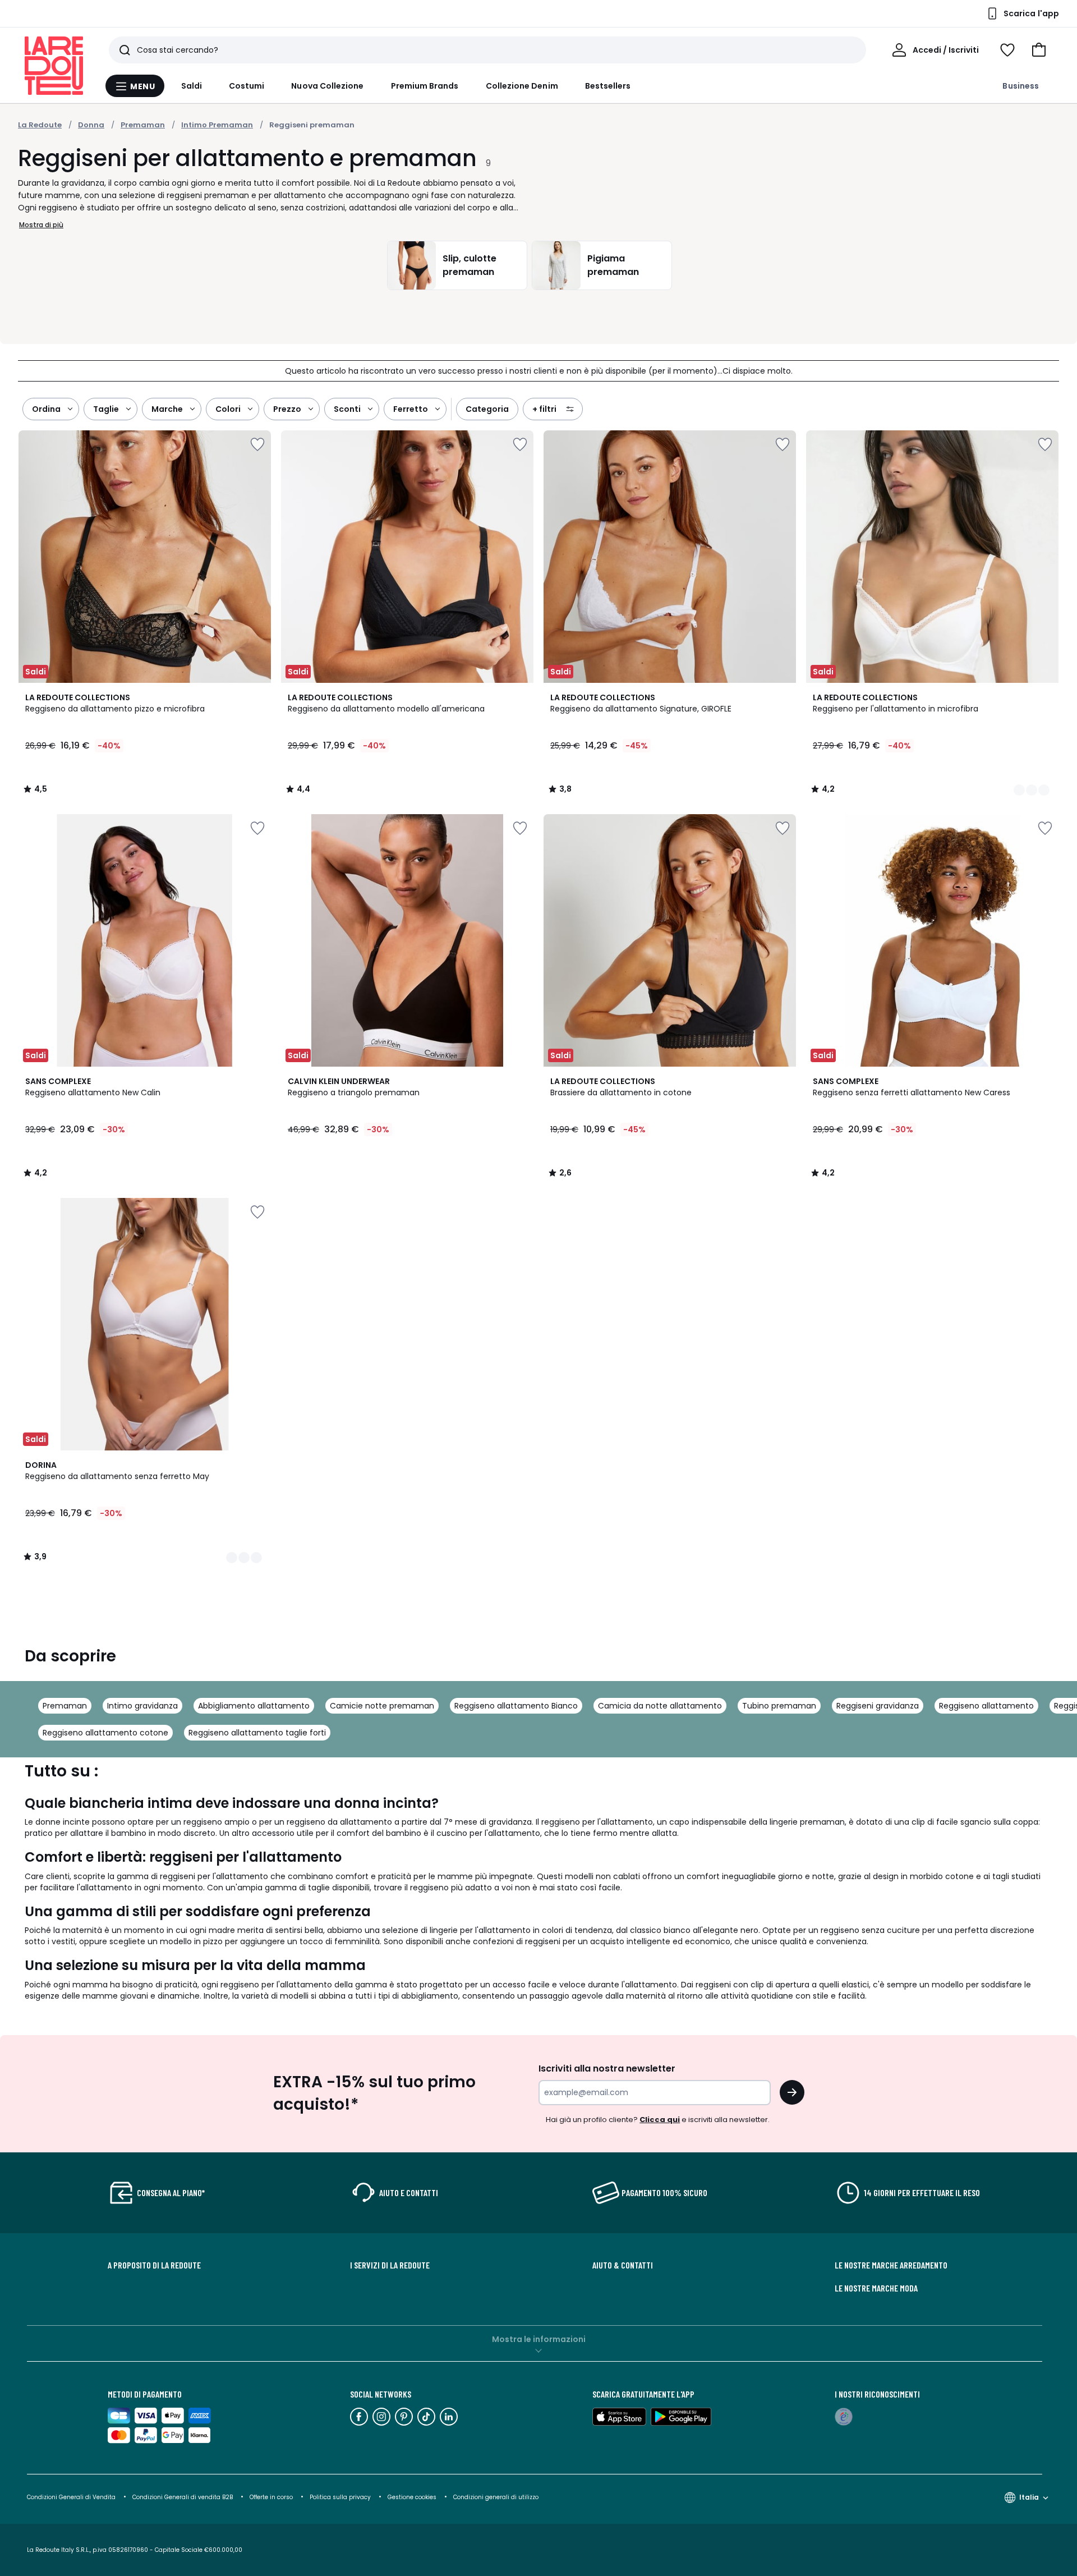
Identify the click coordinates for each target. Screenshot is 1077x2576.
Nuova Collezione (327, 86)
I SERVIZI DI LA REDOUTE (390, 2265)
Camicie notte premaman (382, 1706)
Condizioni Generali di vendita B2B (183, 2497)
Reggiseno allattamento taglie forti (257, 1733)
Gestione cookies (412, 2497)
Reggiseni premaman (312, 125)
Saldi (192, 86)
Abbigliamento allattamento (254, 1706)
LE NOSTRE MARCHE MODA (876, 2288)
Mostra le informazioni (539, 2339)
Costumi (247, 86)
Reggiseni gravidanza (878, 1706)
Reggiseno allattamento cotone (105, 1733)
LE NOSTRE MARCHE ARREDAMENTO (891, 2265)
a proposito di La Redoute (154, 2265)
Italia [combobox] (1029, 2497)
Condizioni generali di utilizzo (496, 2497)
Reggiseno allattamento (986, 1706)
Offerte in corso (271, 2497)
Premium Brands (425, 86)
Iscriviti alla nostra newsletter (607, 2068)
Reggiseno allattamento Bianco (516, 1706)
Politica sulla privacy (340, 2497)
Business (1021, 86)
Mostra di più (41, 225)
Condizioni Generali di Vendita (71, 2497)
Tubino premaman (779, 1706)
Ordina (46, 409)
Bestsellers (608, 86)
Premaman (65, 1706)
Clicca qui (660, 2120)
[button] (1039, 50)
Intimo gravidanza (142, 1706)
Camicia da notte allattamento (660, 1706)
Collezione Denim (522, 86)
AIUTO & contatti (623, 2265)
